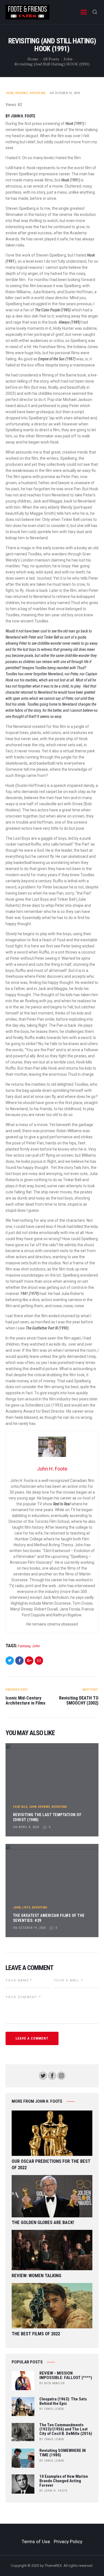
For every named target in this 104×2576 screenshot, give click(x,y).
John (68, 59)
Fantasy (24, 1646)
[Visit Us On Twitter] (43, 2074)
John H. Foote (56, 2491)
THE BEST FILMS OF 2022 (36, 2334)
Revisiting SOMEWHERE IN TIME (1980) (63, 2453)
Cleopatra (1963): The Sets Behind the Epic (63, 2402)
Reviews (21, 93)
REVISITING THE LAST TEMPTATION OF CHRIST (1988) (47, 1817)
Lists (26, 1908)
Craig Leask (54, 2409)
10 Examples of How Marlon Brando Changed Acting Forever (64, 2481)
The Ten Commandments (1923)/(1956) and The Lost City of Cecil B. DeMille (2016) (66, 2430)
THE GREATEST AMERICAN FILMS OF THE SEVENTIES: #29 (49, 1918)
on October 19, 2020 (29, 1928)
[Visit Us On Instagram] (61, 2074)
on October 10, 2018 (65, 93)
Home (33, 59)
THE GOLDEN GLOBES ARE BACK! (43, 2222)
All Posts (51, 59)
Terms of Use (36, 2541)
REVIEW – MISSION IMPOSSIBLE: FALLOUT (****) (66, 2376)
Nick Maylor (54, 2383)
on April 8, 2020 (26, 1827)
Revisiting (38, 93)
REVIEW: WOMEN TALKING (36, 2276)
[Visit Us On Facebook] (52, 2074)
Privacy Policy (68, 2541)
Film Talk (20, 1807)
